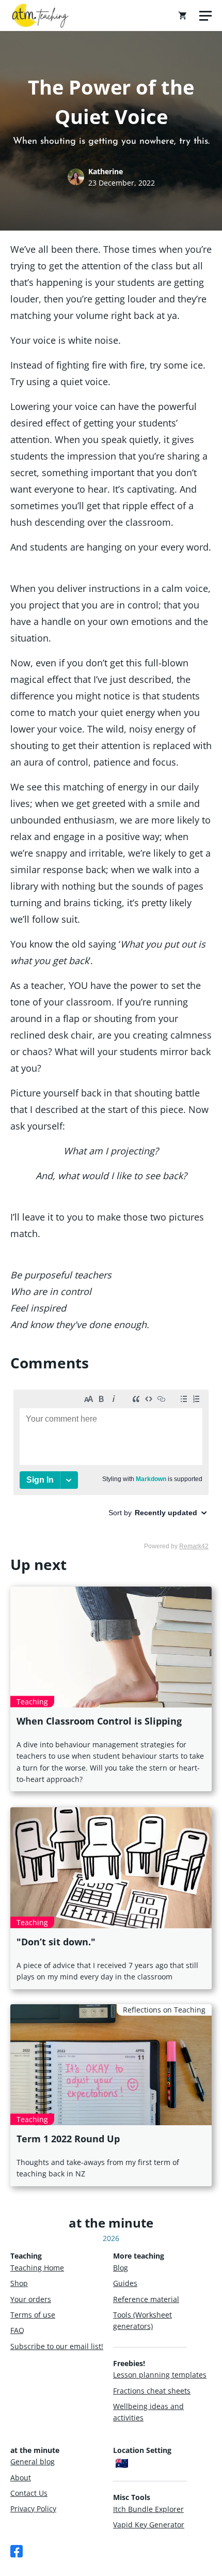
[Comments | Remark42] (111, 1469)
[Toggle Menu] (205, 16)
